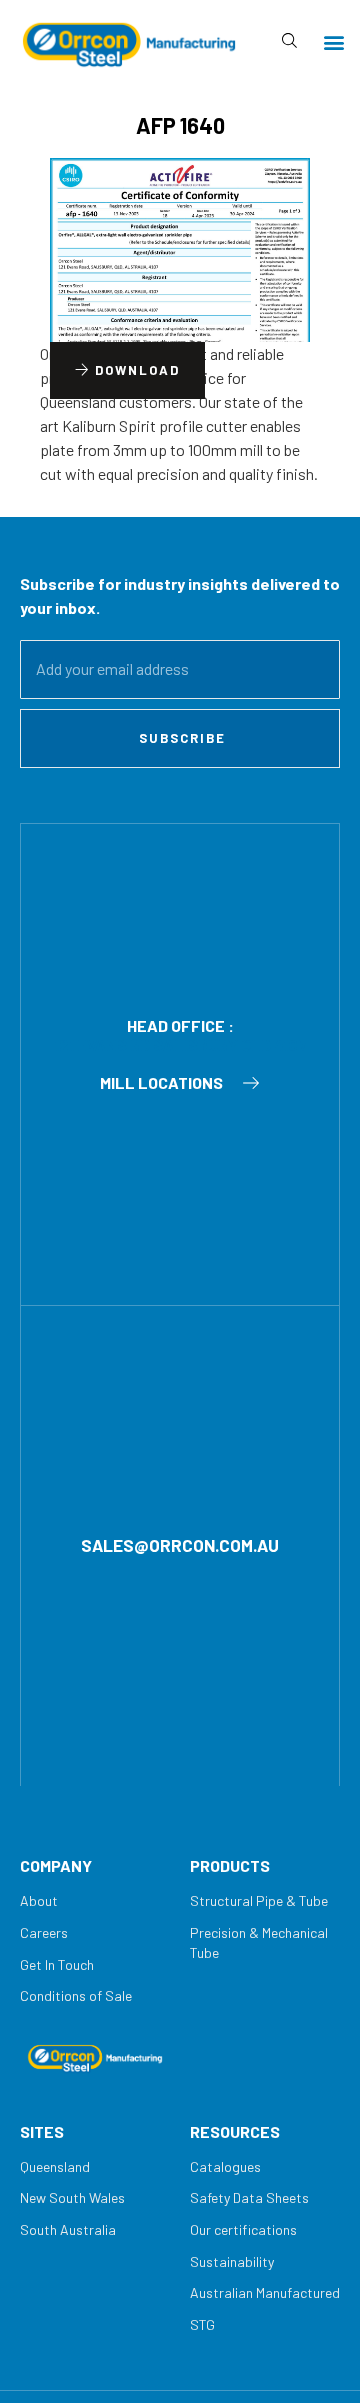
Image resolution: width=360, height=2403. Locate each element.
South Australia (68, 2229)
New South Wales (72, 2197)
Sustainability (232, 2261)
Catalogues (225, 2166)
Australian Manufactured (265, 2292)
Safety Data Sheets (249, 2197)
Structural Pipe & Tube (259, 1900)
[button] (333, 41)
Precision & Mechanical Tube (259, 1942)
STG (202, 2324)
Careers (44, 1932)
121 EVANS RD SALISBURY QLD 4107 (180, 1044)
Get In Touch (57, 1964)
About (39, 1900)
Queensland (55, 2166)
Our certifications (243, 2229)
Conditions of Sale (76, 1995)
